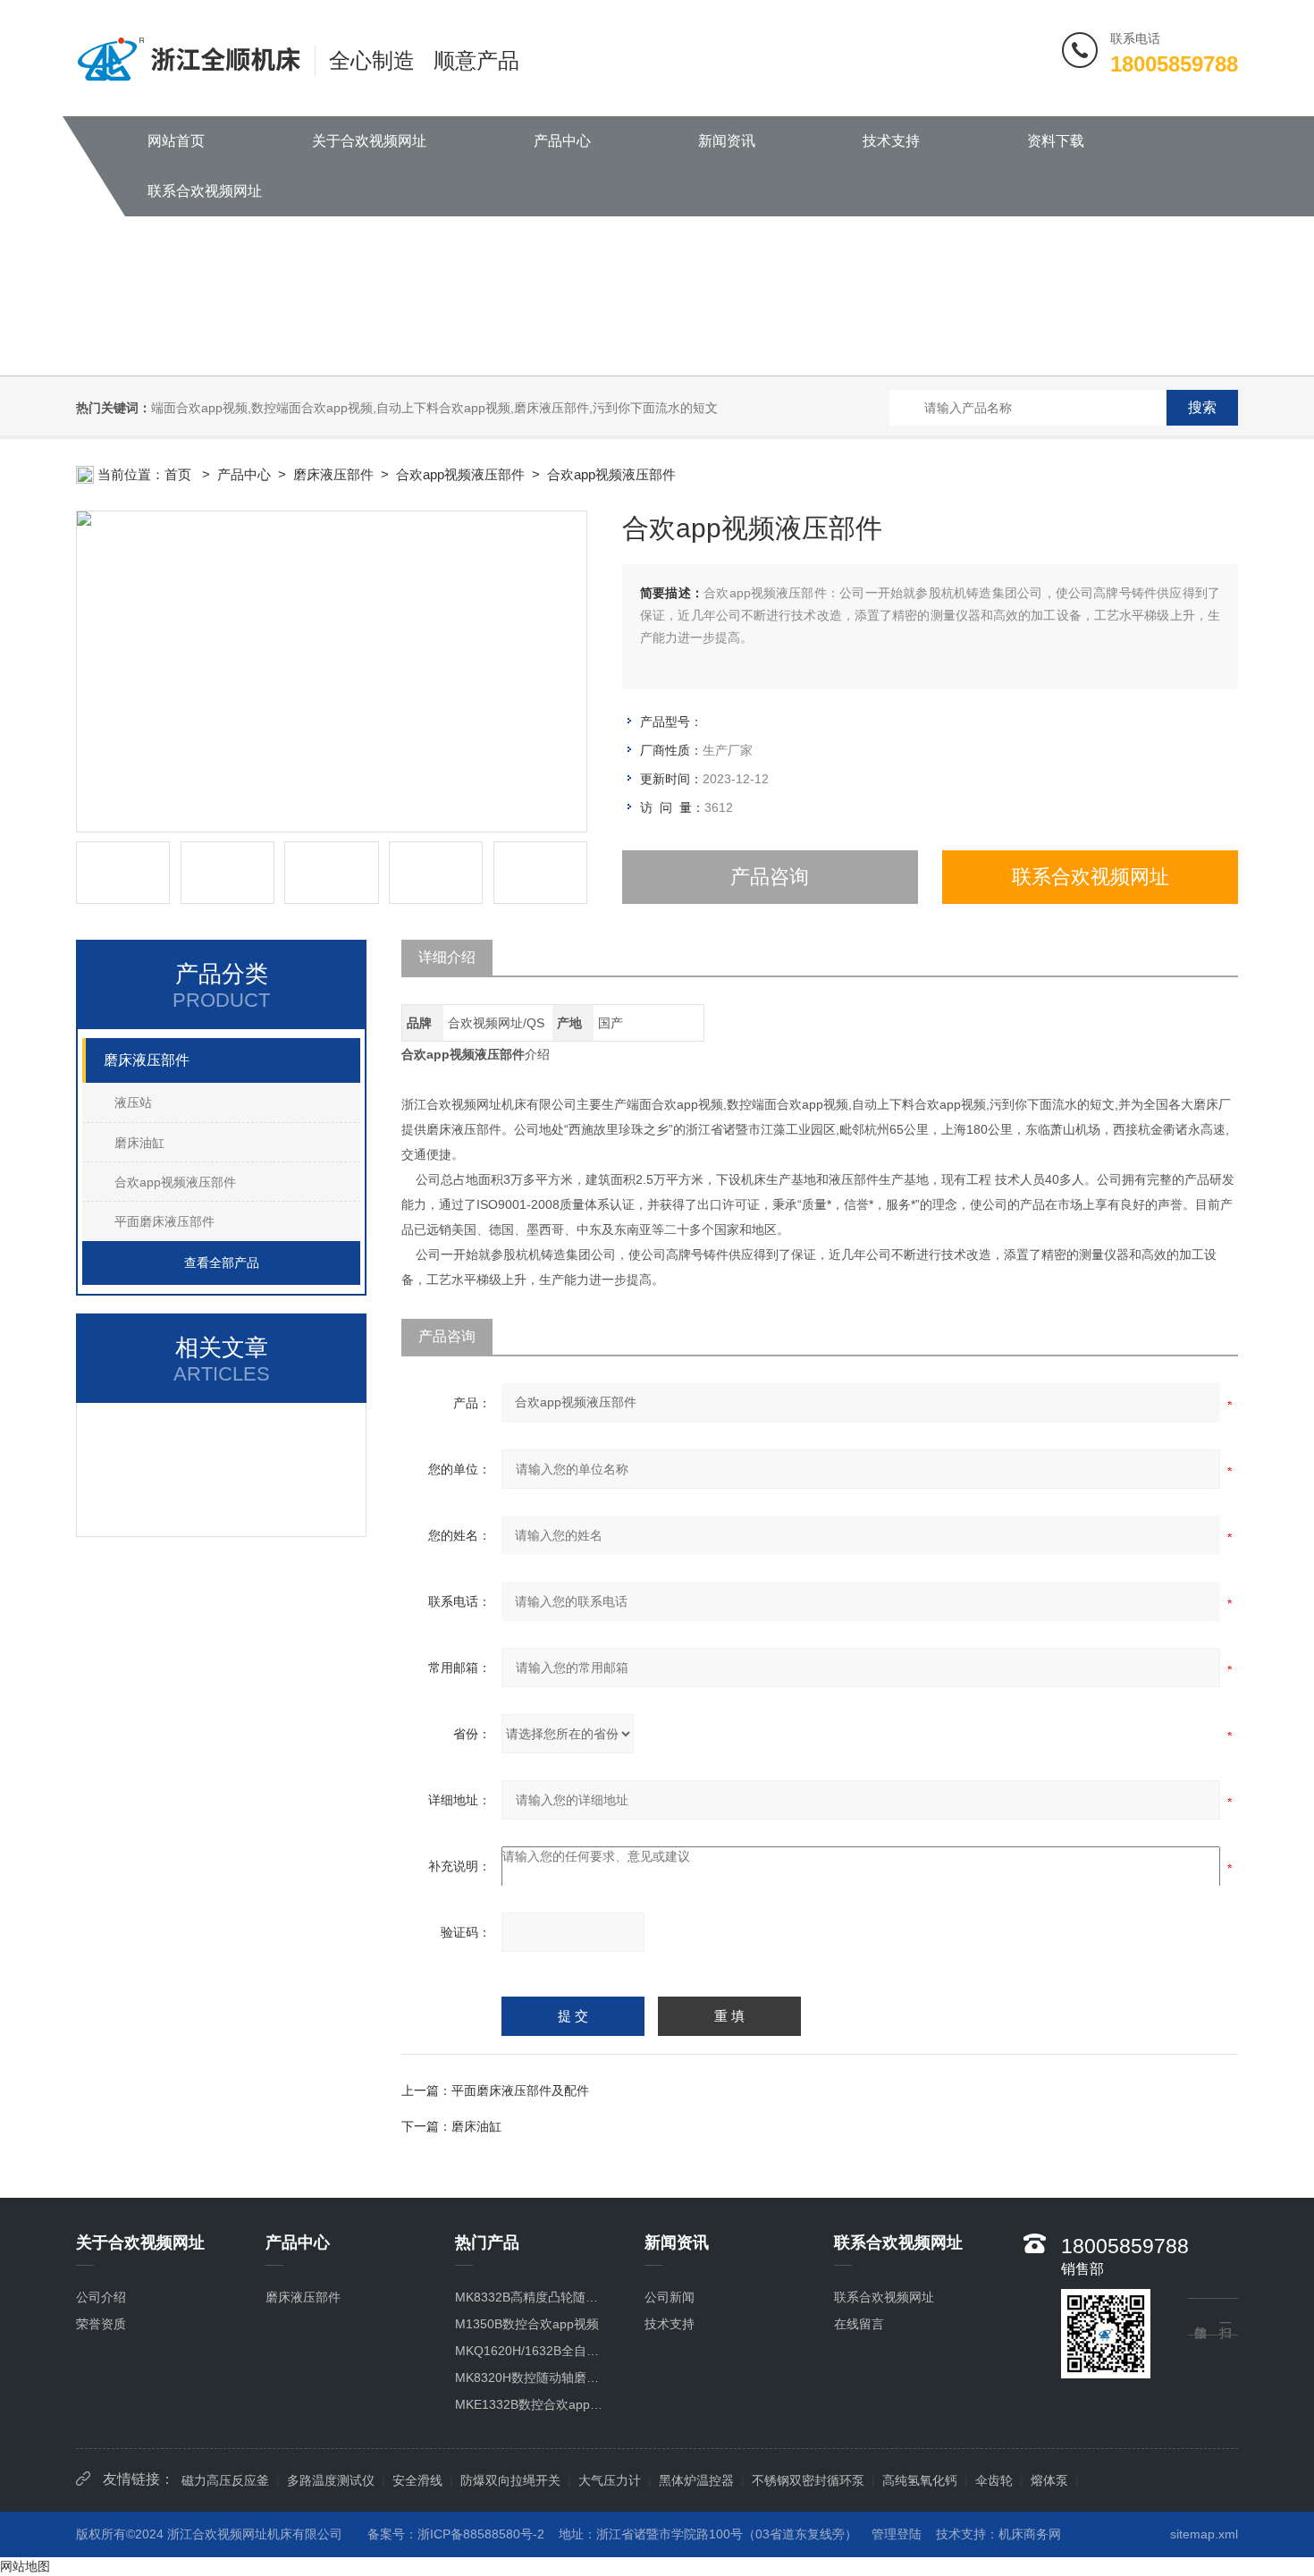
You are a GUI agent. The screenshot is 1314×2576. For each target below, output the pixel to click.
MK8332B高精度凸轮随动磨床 (531, 2297)
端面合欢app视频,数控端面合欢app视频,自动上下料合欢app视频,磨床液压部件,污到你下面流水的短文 (434, 408)
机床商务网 (1030, 2534)
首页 (180, 474)
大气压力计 (610, 2480)
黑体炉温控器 (696, 2480)
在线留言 (859, 2324)
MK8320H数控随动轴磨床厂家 (531, 2378)
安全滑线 (417, 2480)
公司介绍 (101, 2297)
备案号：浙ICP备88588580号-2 (456, 2534)
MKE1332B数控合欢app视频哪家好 (531, 2404)
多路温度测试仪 (331, 2480)
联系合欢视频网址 (205, 191)
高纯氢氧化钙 (920, 2480)
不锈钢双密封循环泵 (808, 2480)
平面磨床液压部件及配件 (520, 2090)
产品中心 (562, 141)
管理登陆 (897, 2534)
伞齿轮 (994, 2480)
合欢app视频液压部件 (460, 474)
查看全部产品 (222, 1263)
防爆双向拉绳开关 (510, 2480)
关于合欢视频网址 (369, 141)
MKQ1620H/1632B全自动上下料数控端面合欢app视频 (531, 2351)
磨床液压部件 (333, 474)
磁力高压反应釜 (225, 2480)
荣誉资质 (101, 2324)
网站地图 (25, 2566)
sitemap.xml (1204, 2534)
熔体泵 (1049, 2480)
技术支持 (891, 141)
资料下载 (1056, 141)
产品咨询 (770, 877)
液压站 (133, 1102)
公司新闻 (670, 2297)
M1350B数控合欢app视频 (527, 2324)
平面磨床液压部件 (164, 1221)
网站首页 (176, 141)
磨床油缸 (139, 1143)
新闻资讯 (727, 141)
